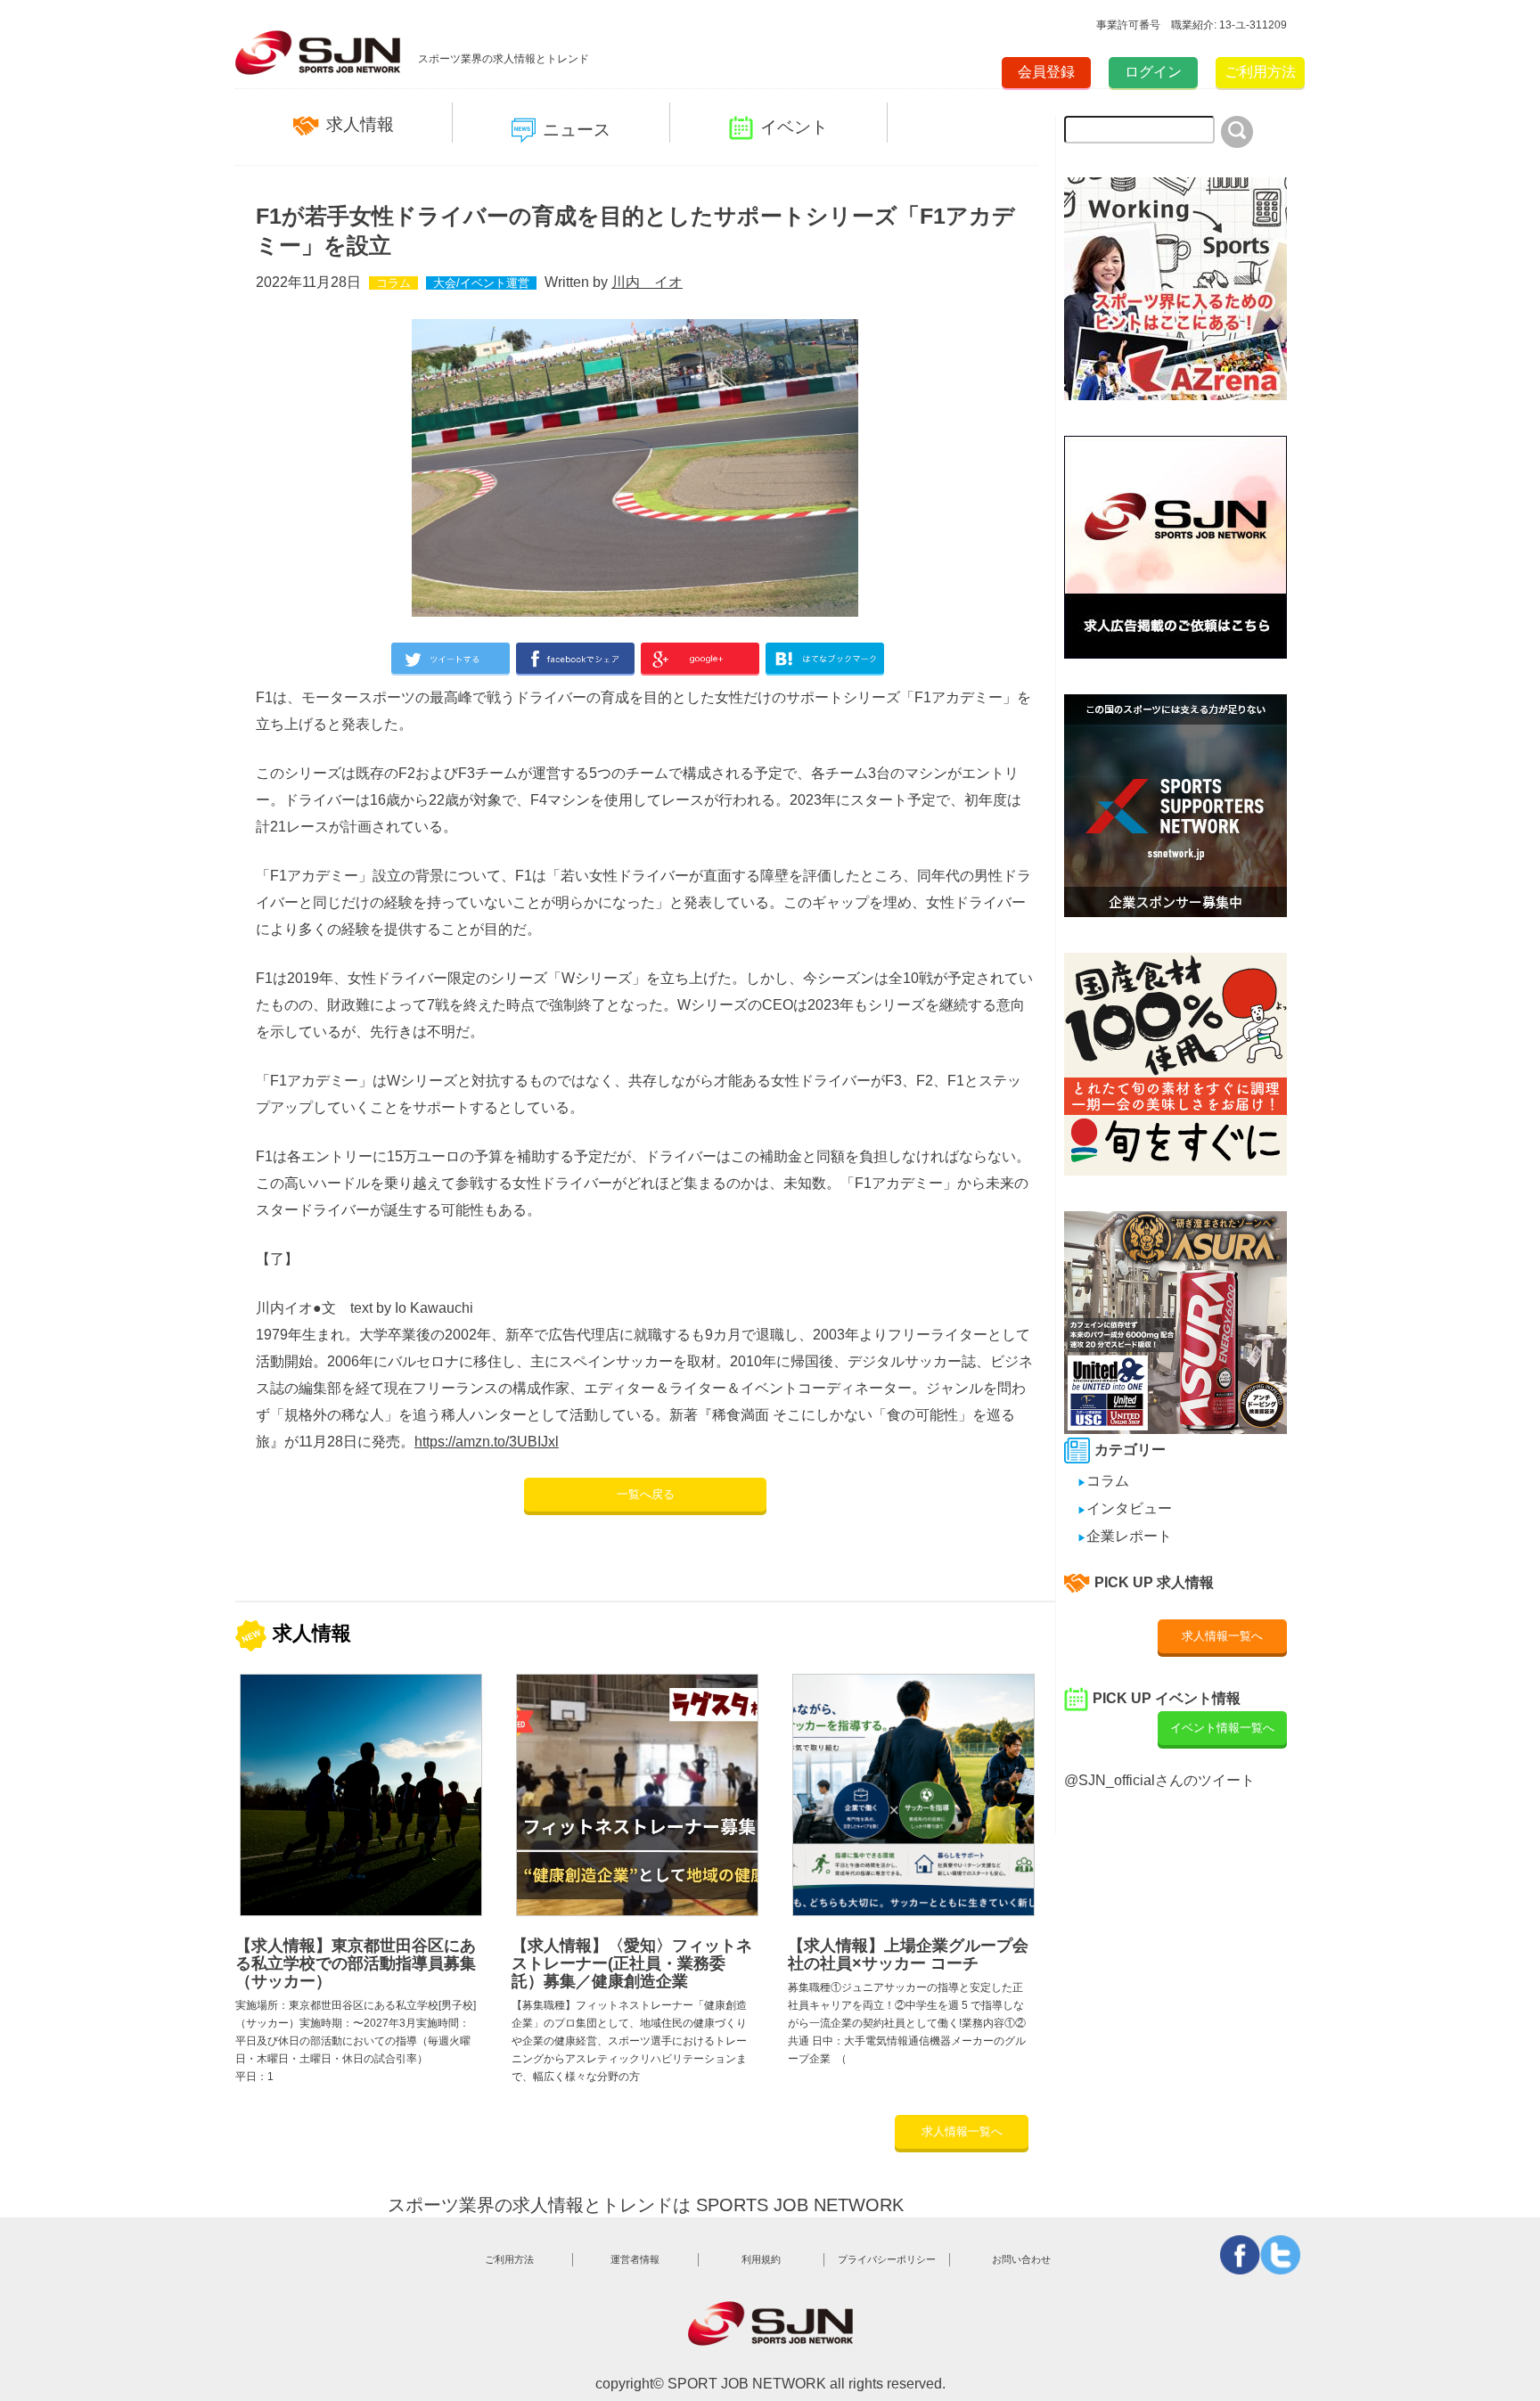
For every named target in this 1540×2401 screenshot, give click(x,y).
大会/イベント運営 (481, 283)
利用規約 (761, 2259)
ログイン (1153, 72)
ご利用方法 (1260, 72)
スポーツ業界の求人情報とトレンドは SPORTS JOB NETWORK (646, 2205)
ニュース (577, 130)
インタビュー (1125, 1508)
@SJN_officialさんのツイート (1159, 1780)
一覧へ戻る (646, 1494)
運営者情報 (635, 2259)
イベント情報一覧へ (1222, 1728)
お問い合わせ (1021, 2259)
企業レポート (1125, 1536)
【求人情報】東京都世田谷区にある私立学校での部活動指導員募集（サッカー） (356, 1963)
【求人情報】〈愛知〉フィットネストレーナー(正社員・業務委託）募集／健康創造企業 (632, 1963)
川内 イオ (647, 282)
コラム (393, 283)
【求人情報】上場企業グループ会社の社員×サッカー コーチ (908, 1954)
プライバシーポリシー (887, 2259)
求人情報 (360, 124)
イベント (794, 127)
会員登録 (1046, 72)
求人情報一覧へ (962, 2131)
